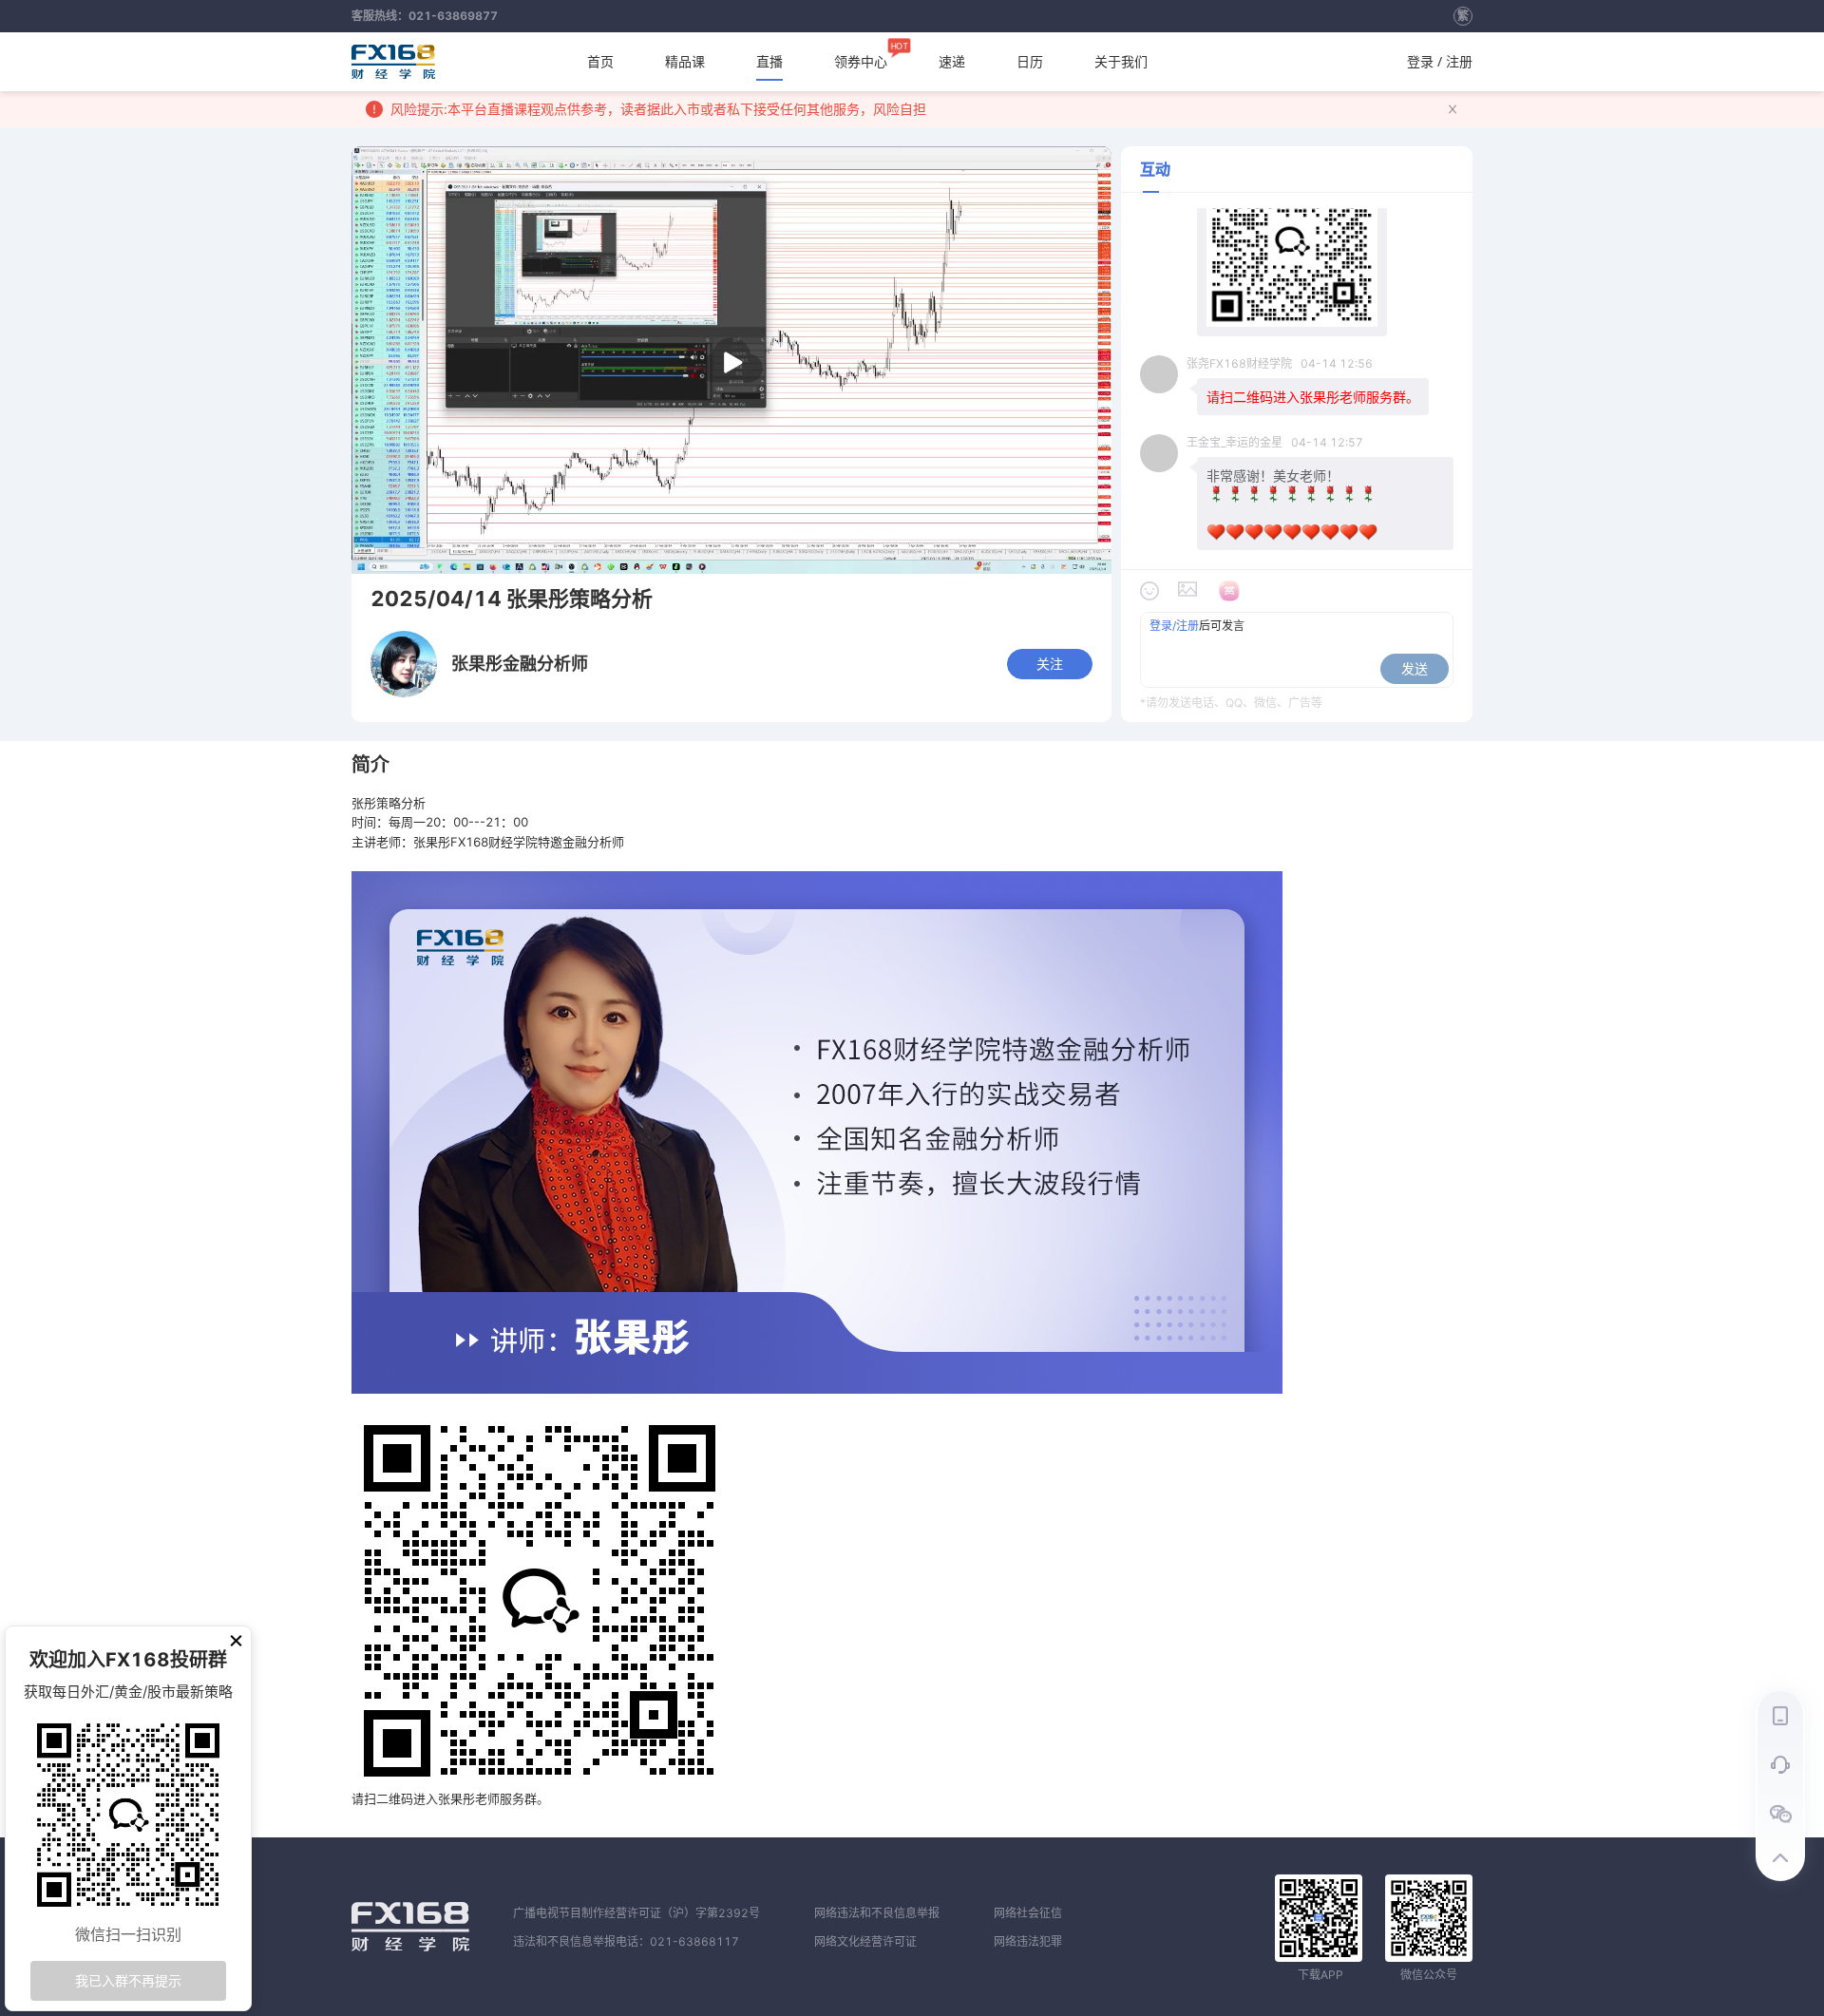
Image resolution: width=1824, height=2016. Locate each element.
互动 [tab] (1155, 169)
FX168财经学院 (393, 62)
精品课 (685, 61)
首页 (600, 61)
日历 (1030, 61)
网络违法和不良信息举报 (877, 1913)
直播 (769, 61)
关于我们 (1121, 61)
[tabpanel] (1297, 496)
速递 (952, 61)
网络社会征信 (1028, 1913)
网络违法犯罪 (1028, 1941)
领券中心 (861, 57)
